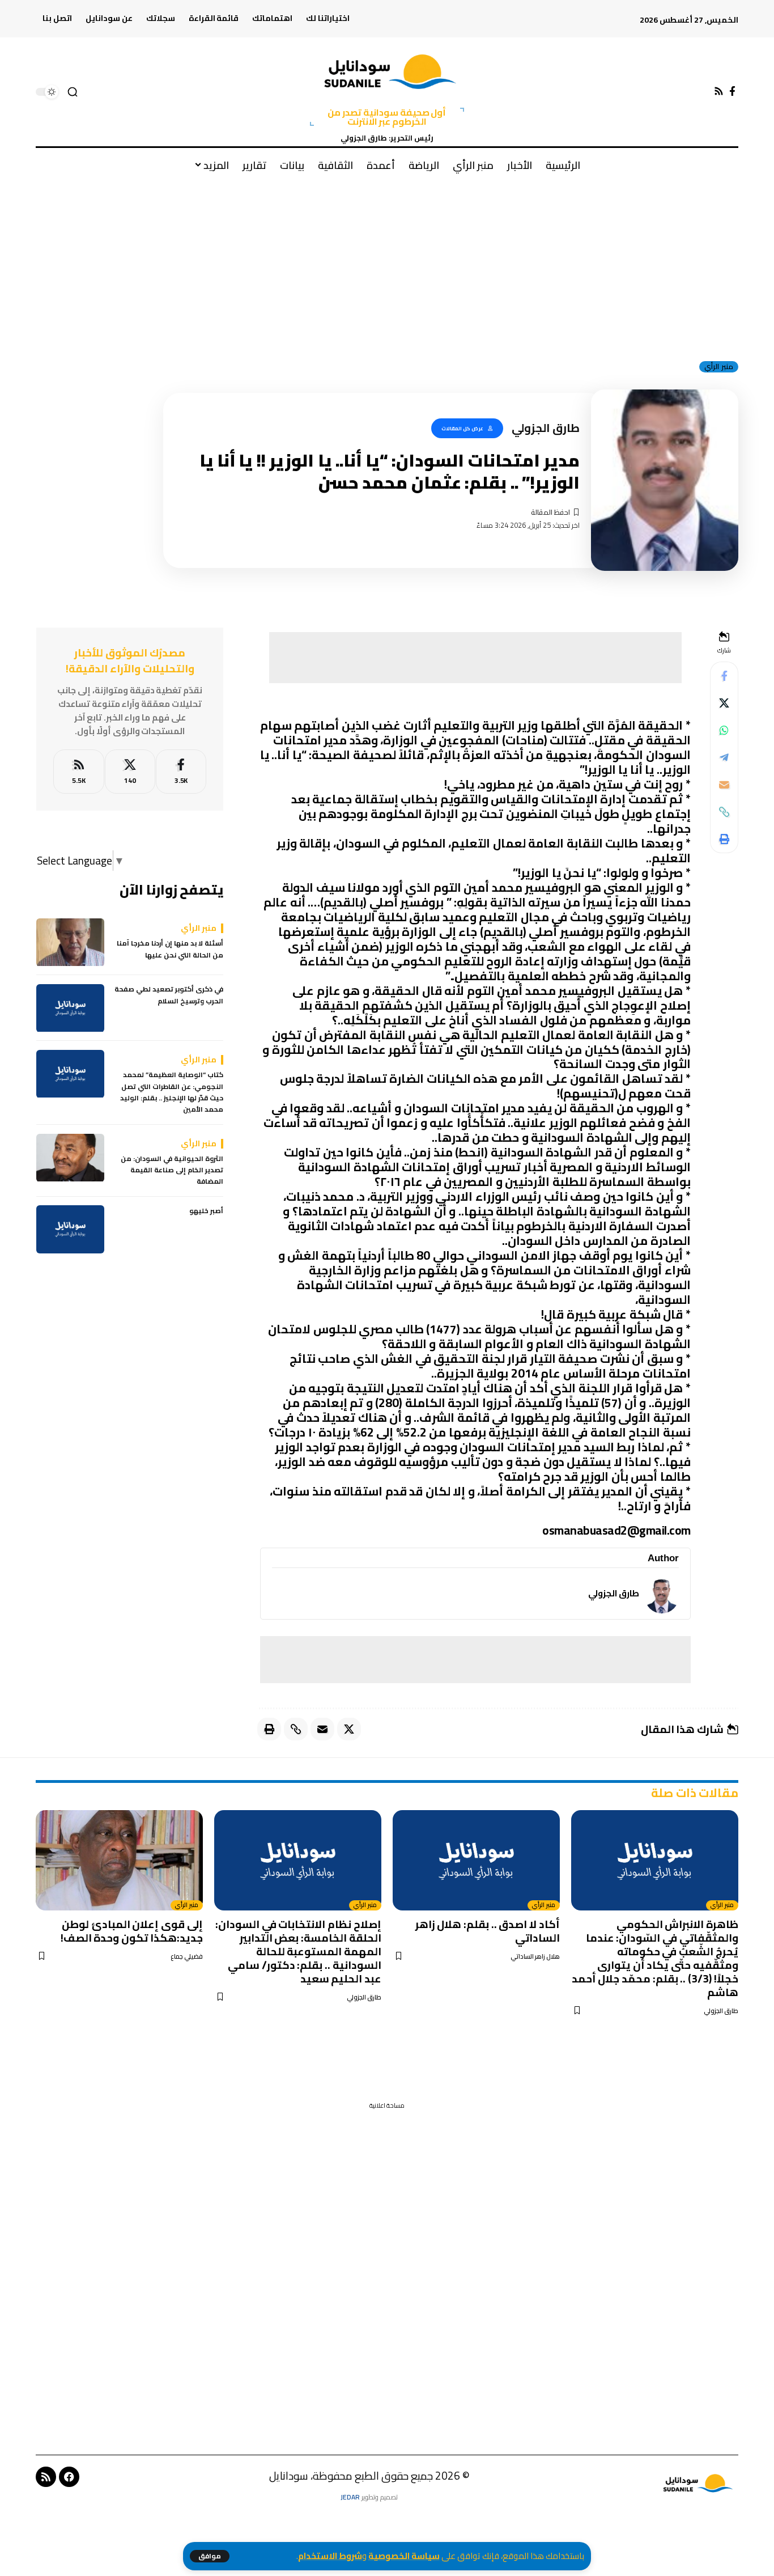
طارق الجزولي (614, 1593)
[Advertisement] (387, 266)
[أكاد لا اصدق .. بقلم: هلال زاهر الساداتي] (476, 1860)
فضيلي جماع (187, 1957)
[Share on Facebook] (724, 676)
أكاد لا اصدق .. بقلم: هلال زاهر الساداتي (488, 1931)
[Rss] (719, 92)
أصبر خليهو (206, 1211)
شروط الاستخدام (330, 2556)
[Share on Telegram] (724, 757)
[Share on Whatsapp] (724, 730)
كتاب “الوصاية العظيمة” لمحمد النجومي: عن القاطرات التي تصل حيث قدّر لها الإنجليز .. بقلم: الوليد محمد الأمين (172, 1093)
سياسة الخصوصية (404, 2556)
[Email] (724, 785)
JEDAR (350, 2497)
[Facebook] (732, 92)
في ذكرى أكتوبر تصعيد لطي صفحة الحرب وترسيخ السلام (169, 996)
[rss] (78, 772)
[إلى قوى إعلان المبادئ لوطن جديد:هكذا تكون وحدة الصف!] (119, 1860)
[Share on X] (724, 703)
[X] (130, 772)
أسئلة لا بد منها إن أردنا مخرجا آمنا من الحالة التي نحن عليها (170, 950)
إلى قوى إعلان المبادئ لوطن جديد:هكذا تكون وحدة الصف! (132, 1931)
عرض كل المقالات (462, 428)
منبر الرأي (719, 367)
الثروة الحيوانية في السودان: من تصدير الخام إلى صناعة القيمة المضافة (172, 1170)
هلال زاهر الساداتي (535, 1957)
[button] (210, 2556)
